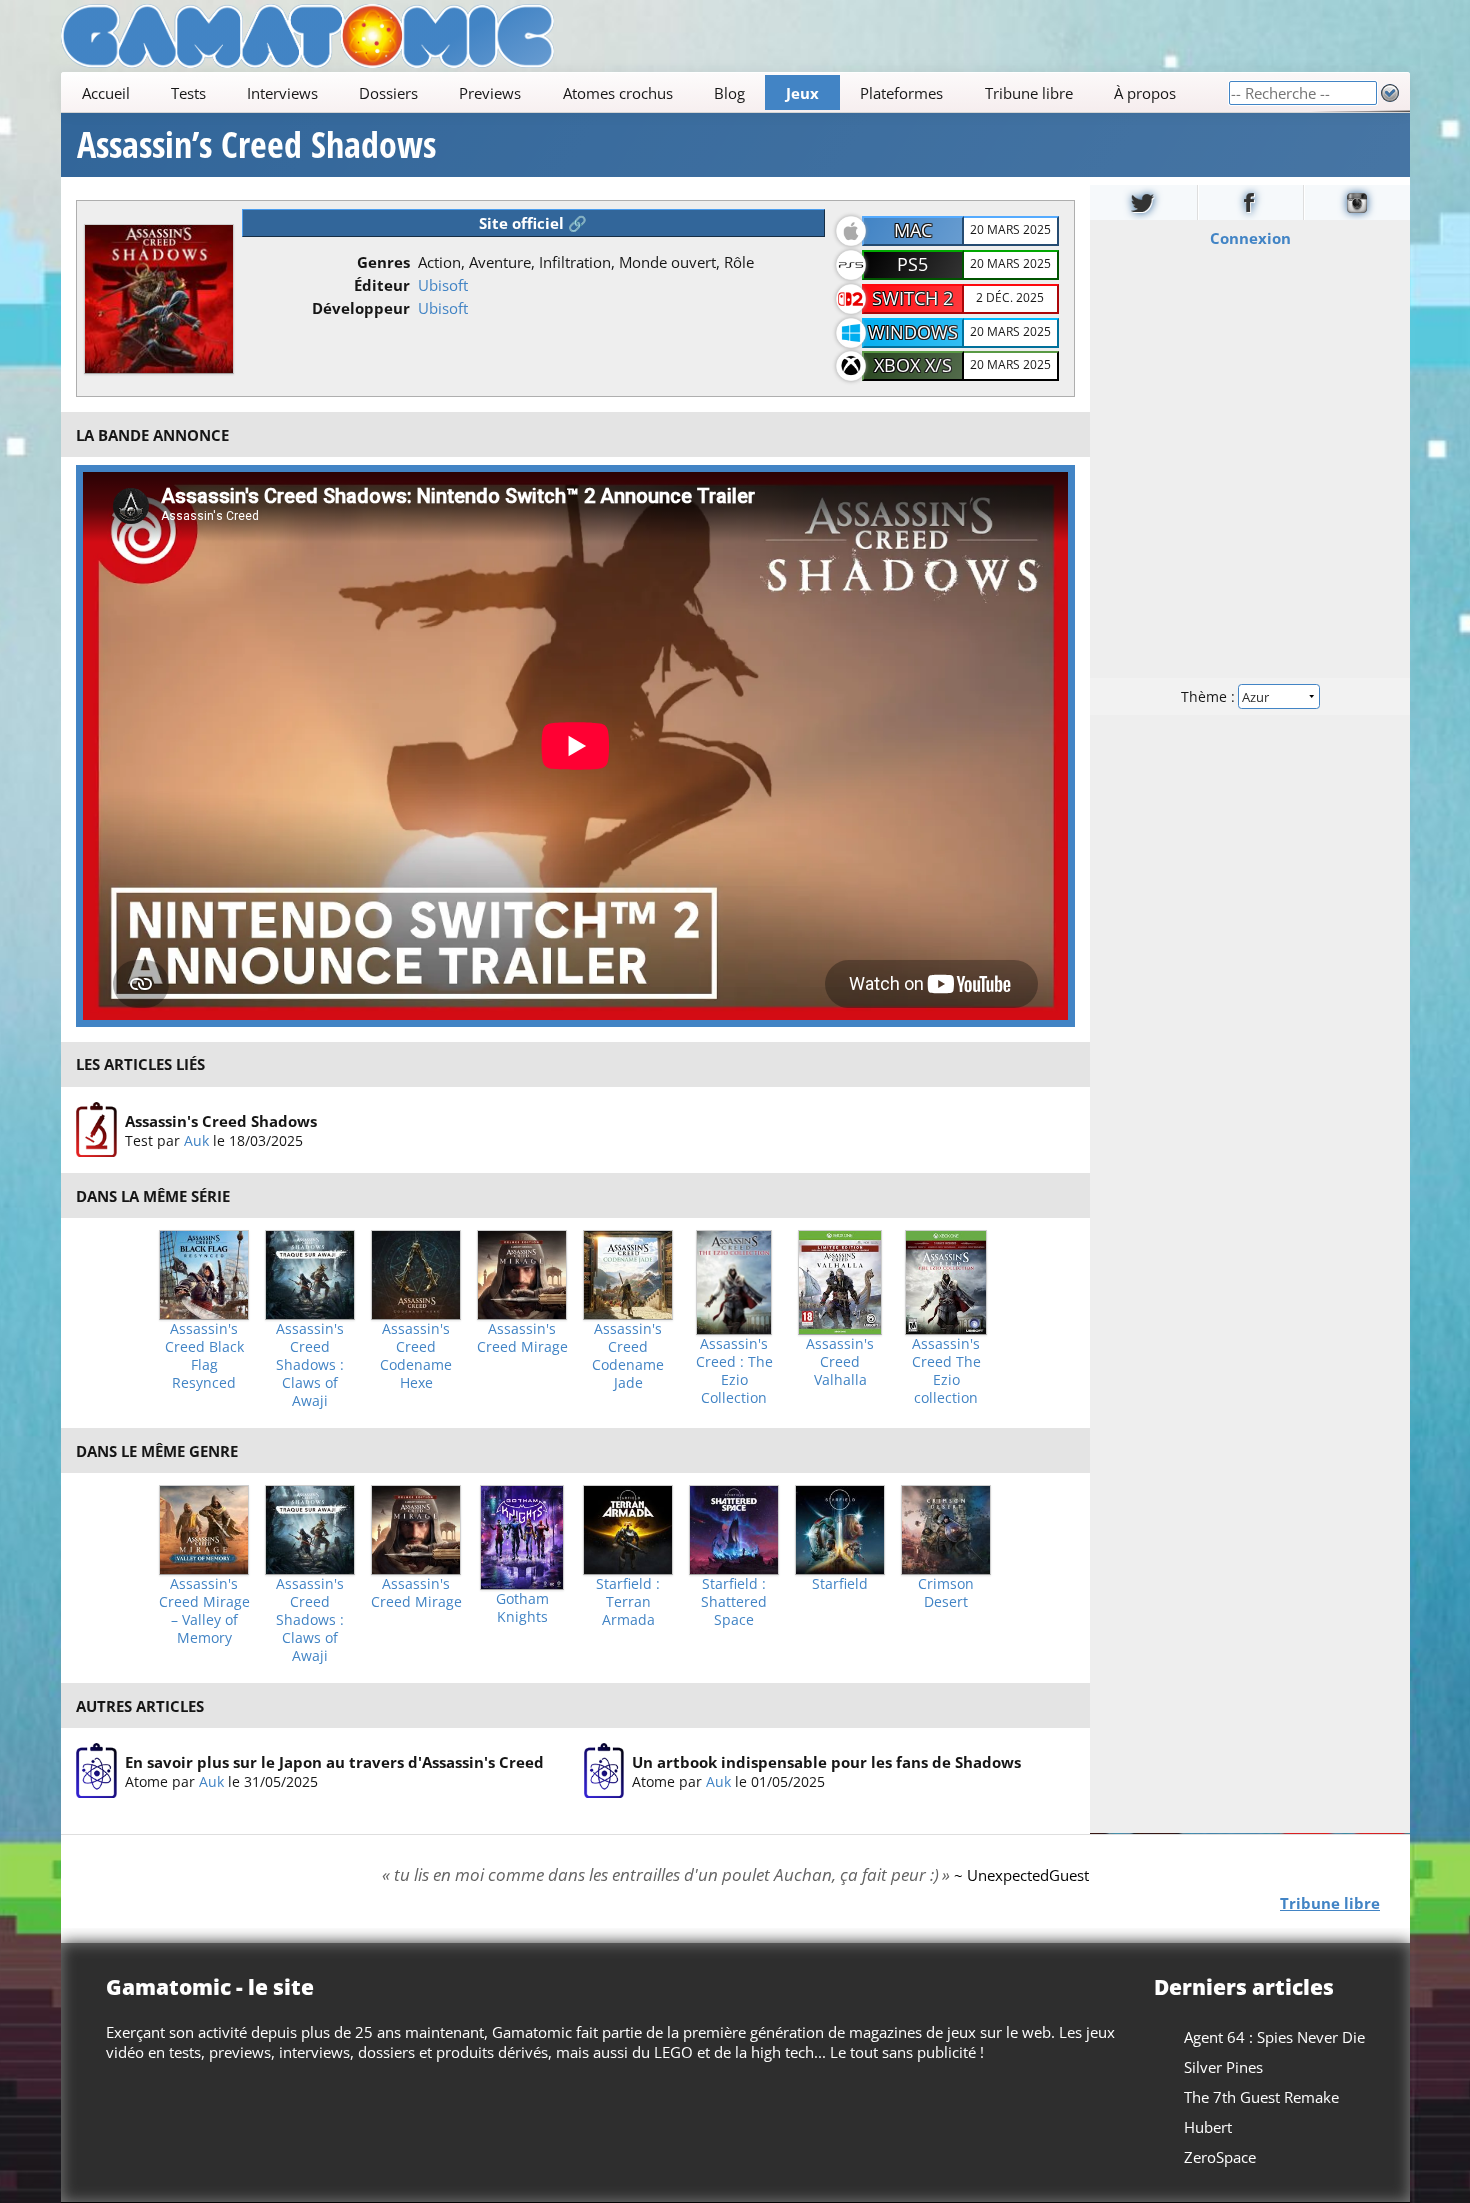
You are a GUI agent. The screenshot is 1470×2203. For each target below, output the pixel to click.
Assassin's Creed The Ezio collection (946, 1371)
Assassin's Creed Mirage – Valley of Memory (204, 1611)
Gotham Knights (522, 1608)
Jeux (802, 93)
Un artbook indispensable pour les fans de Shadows (826, 1762)
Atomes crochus (617, 93)
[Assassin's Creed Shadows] (96, 1130)
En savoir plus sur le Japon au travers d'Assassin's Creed (333, 1762)
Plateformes (901, 93)
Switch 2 (912, 298)
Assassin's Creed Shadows (220, 1121)
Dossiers (388, 93)
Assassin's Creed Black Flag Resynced (204, 1356)
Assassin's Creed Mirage (522, 1338)
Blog (728, 93)
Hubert (1208, 2127)
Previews (490, 93)
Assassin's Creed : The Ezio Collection (734, 1371)
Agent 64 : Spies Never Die (1274, 2037)
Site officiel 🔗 (533, 223)
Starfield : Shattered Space (734, 1602)
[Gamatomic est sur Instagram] (1357, 202)
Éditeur (382, 285)
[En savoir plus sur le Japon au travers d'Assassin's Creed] (96, 1771)
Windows (913, 332)
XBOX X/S (913, 365)
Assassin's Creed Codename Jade (628, 1356)
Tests (187, 93)
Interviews (282, 93)
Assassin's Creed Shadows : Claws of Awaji (310, 1365)
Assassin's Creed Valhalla (840, 1362)
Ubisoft (443, 285)
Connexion (1249, 238)
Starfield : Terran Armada (628, 1602)
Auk (195, 1140)
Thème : (1209, 696)
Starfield (840, 1584)
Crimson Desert (946, 1593)
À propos (1144, 93)
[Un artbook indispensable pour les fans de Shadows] (603, 1771)
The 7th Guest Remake (1261, 2097)
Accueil (105, 93)
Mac (913, 230)
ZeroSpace (1220, 2157)
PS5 (912, 264)
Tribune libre (1028, 93)
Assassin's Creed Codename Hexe (416, 1356)
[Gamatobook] (1250, 202)
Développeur (361, 308)
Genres (383, 262)
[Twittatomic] (1143, 202)
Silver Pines (1223, 2067)
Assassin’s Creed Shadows (256, 145)
